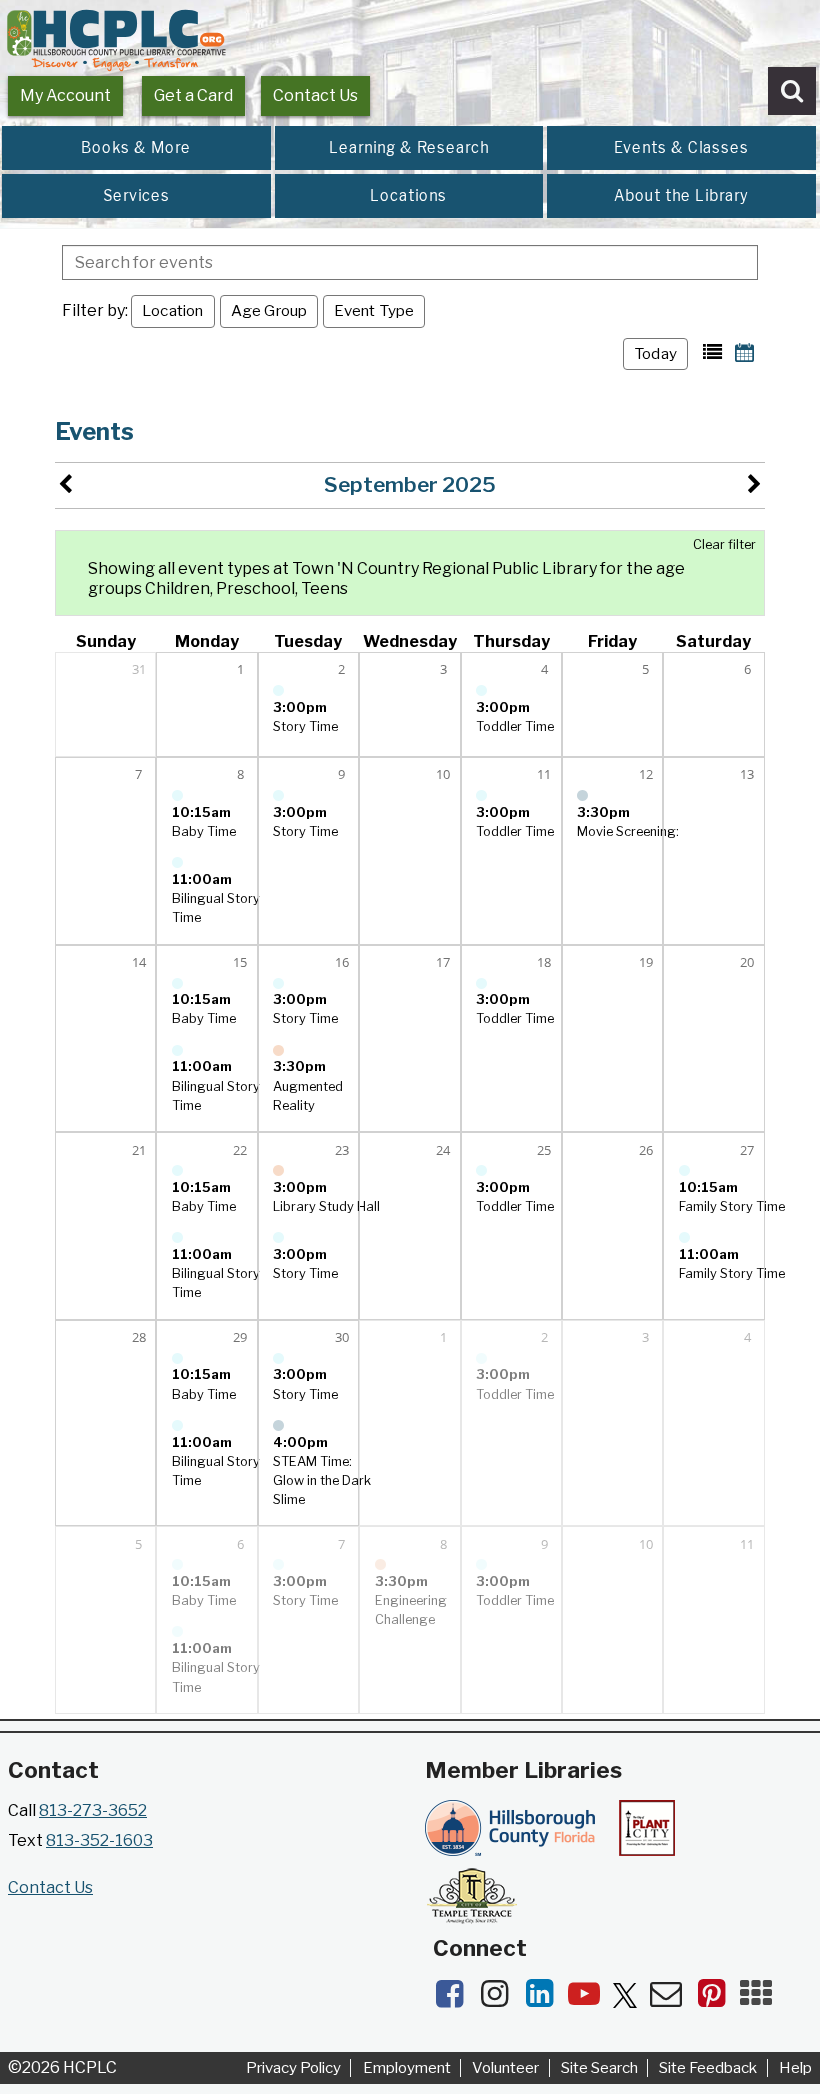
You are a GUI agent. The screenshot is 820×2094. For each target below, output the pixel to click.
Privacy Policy (293, 2068)
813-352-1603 (99, 1840)
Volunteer (505, 2068)
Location (173, 310)
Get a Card (193, 95)
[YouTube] (590, 1999)
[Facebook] (455, 1999)
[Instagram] (500, 1999)
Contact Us (315, 95)
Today (655, 353)
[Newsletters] (672, 1999)
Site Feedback (708, 2068)
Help (795, 2068)
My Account (65, 95)
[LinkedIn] (545, 1999)
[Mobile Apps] (761, 1999)
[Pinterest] (717, 1999)
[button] (712, 352)
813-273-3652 (93, 1810)
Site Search (599, 2068)
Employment (407, 2068)
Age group (269, 310)
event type (374, 310)
